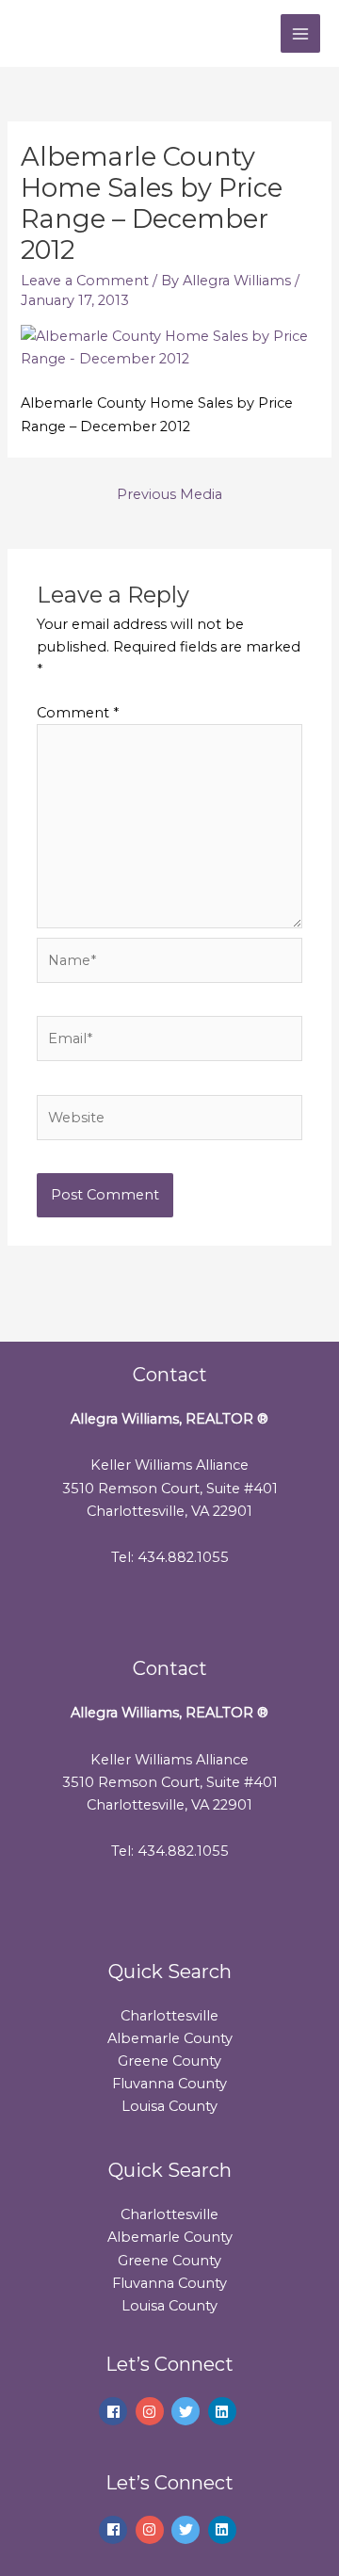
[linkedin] (225, 2411)
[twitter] (188, 2411)
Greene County (169, 2061)
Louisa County (169, 2106)
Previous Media (169, 494)
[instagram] (152, 2411)
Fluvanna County (169, 2084)
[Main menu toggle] (300, 34)
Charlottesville (169, 2016)
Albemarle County (170, 2038)
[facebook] (115, 2411)
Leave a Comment (85, 281)
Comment (78, 713)
